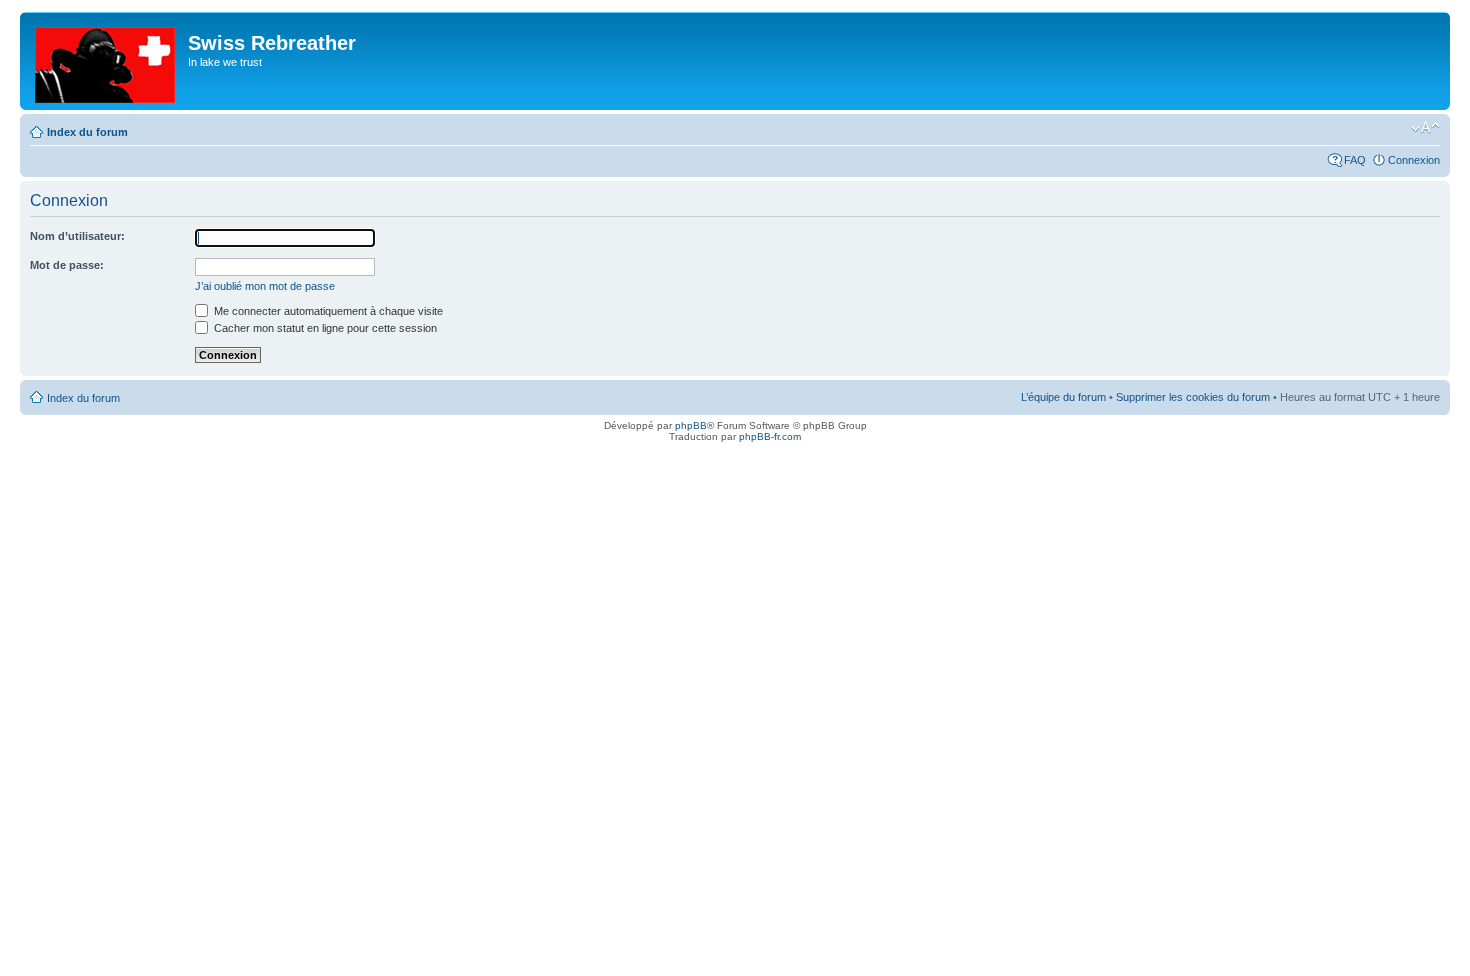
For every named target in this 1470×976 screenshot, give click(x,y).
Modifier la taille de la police (1425, 128)
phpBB (691, 425)
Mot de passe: (67, 265)
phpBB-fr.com (770, 436)
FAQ (1355, 160)
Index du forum (87, 132)
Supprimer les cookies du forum (1193, 397)
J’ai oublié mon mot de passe (265, 286)
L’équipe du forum (1063, 397)
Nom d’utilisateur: (77, 236)
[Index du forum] (106, 61)
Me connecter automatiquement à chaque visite (327, 311)
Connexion (1414, 160)
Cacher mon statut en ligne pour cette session (324, 328)
